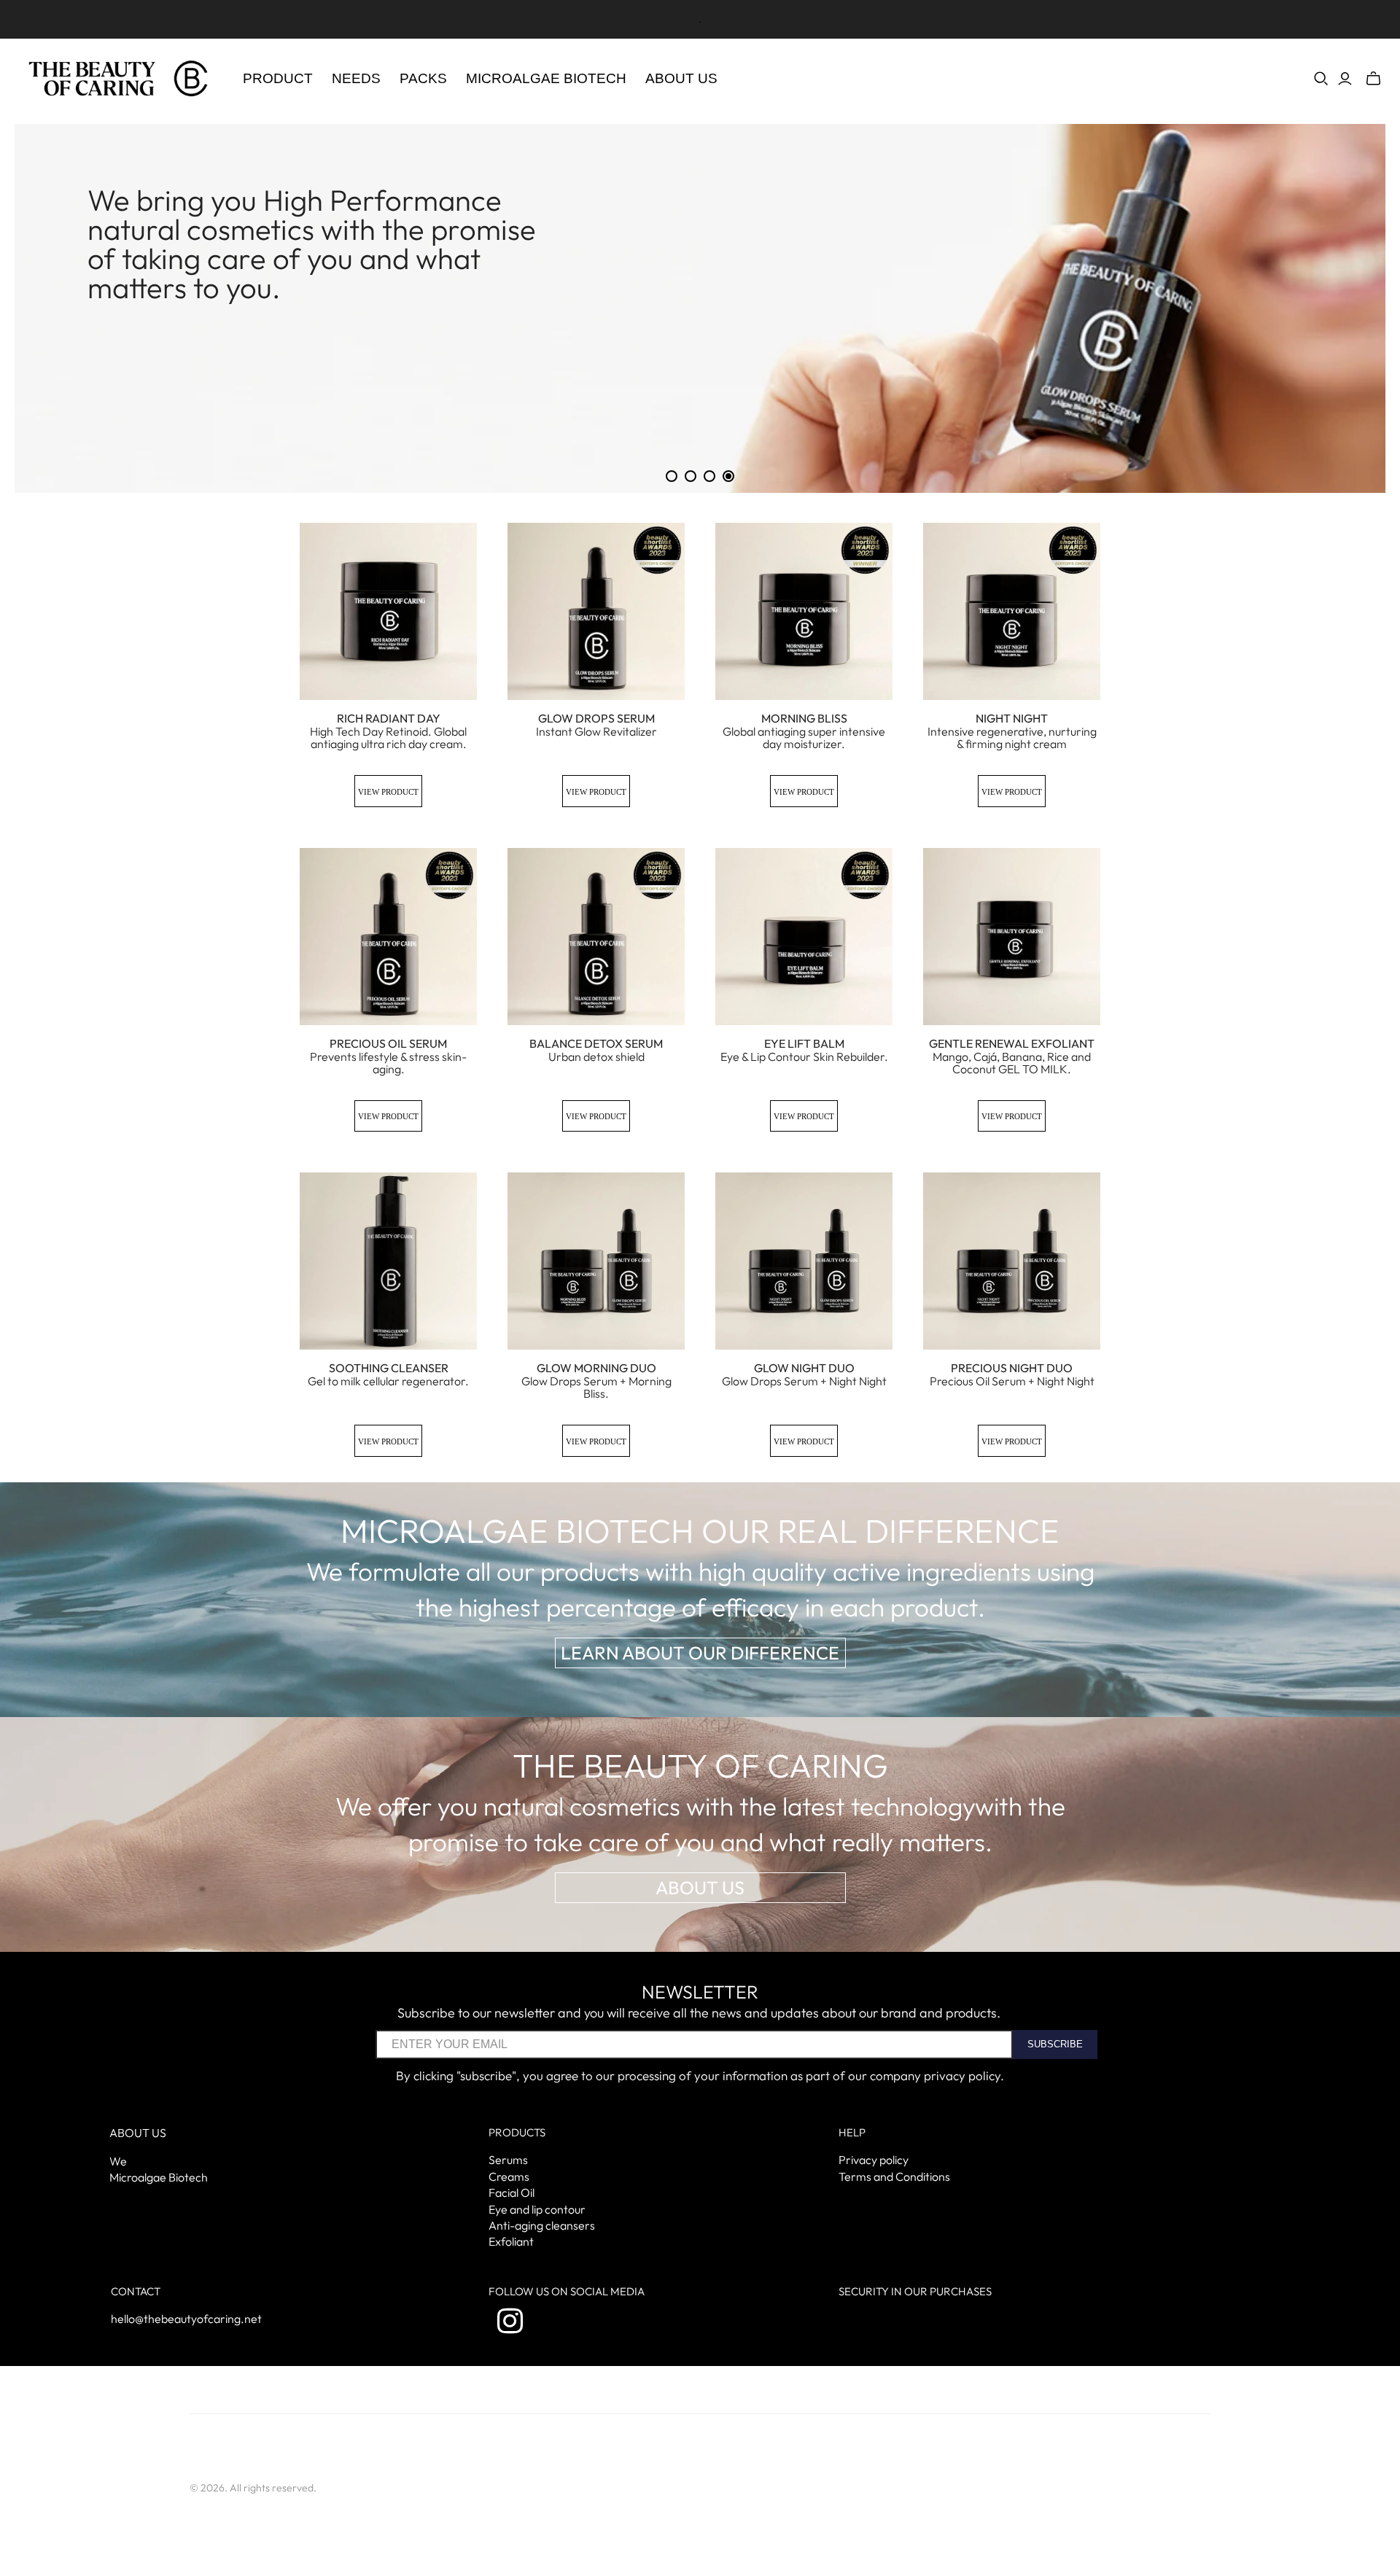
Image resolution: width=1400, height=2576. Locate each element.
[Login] (1345, 79)
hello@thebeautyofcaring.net (186, 2319)
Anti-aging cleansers (542, 2225)
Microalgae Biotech (159, 2177)
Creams (509, 2176)
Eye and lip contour (537, 2209)
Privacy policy (874, 2160)
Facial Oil (512, 2192)
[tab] (672, 476)
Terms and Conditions (894, 2176)
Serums (508, 2160)
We (118, 2161)
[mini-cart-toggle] (1373, 79)
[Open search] (1321, 79)
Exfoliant (511, 2241)
